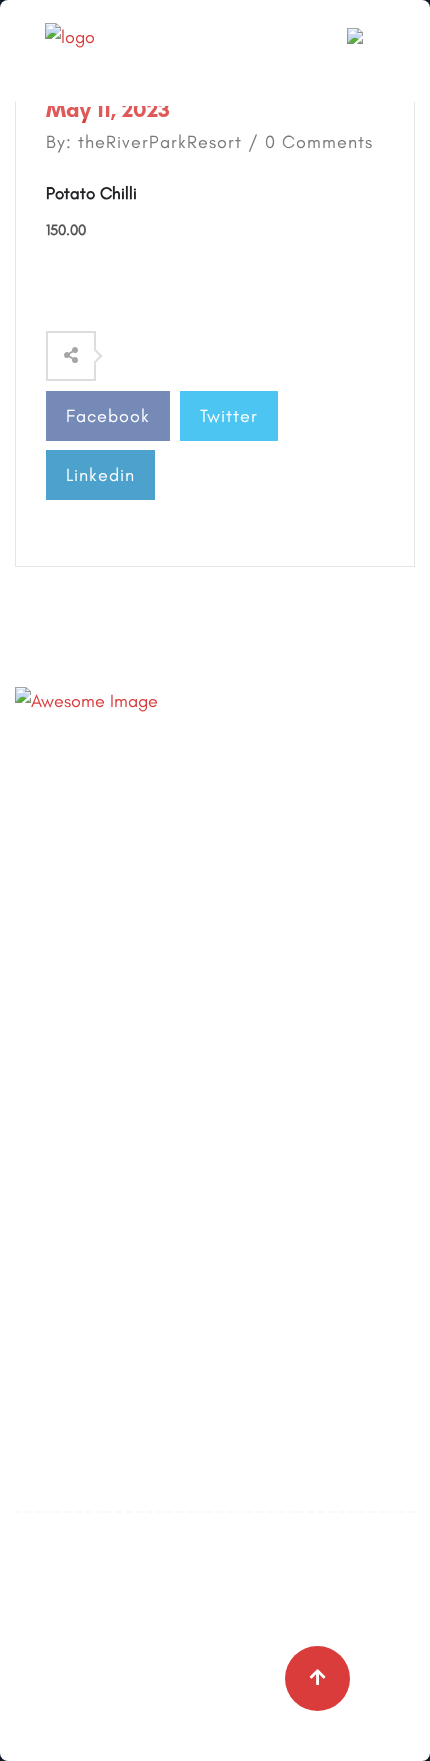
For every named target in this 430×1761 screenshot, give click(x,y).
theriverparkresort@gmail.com (229, 807)
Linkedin (100, 475)
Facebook (108, 416)
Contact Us (58, 1090)
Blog (32, 1046)
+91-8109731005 (172, 766)
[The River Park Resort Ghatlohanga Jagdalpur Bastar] (125, 51)
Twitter (229, 416)
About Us (49, 1002)
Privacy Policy (67, 1134)
